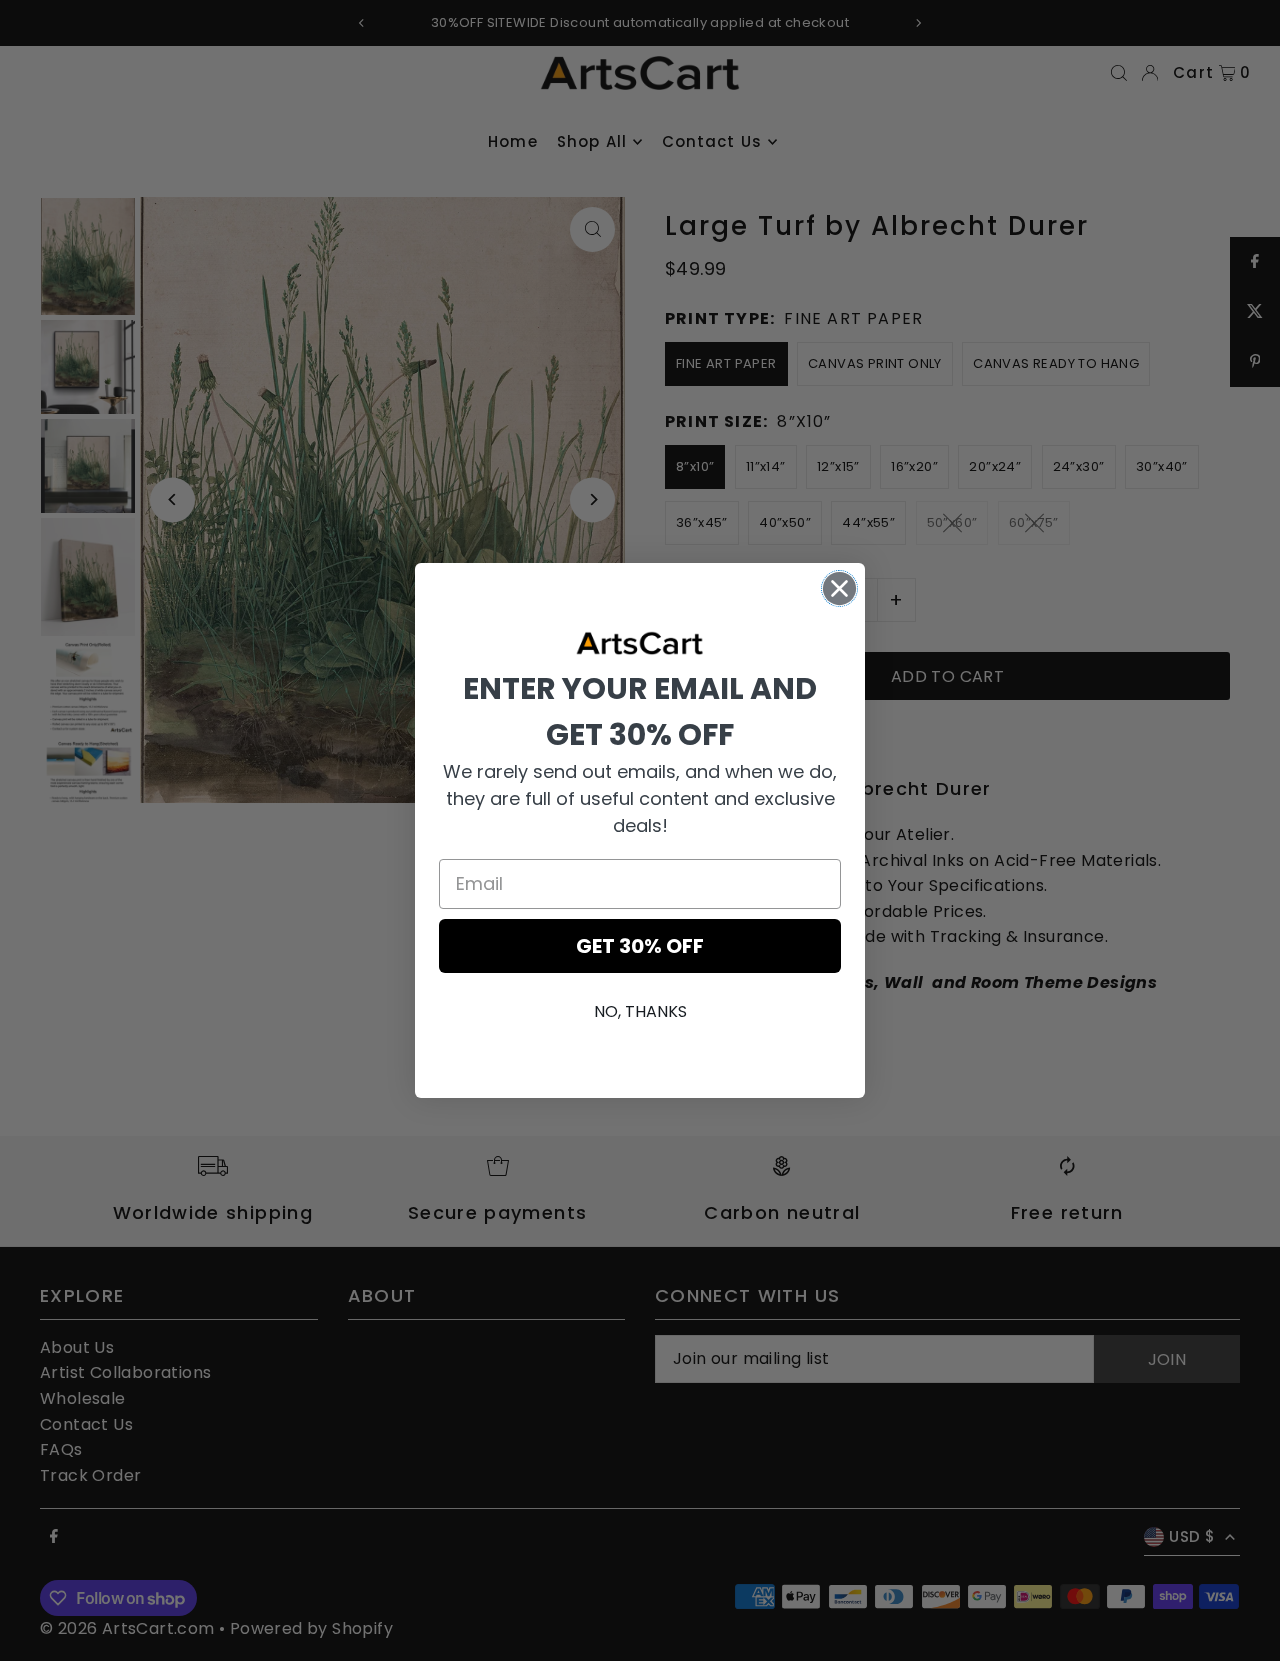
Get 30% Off (640, 946)
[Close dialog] (839, 588)
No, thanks (640, 1011)
